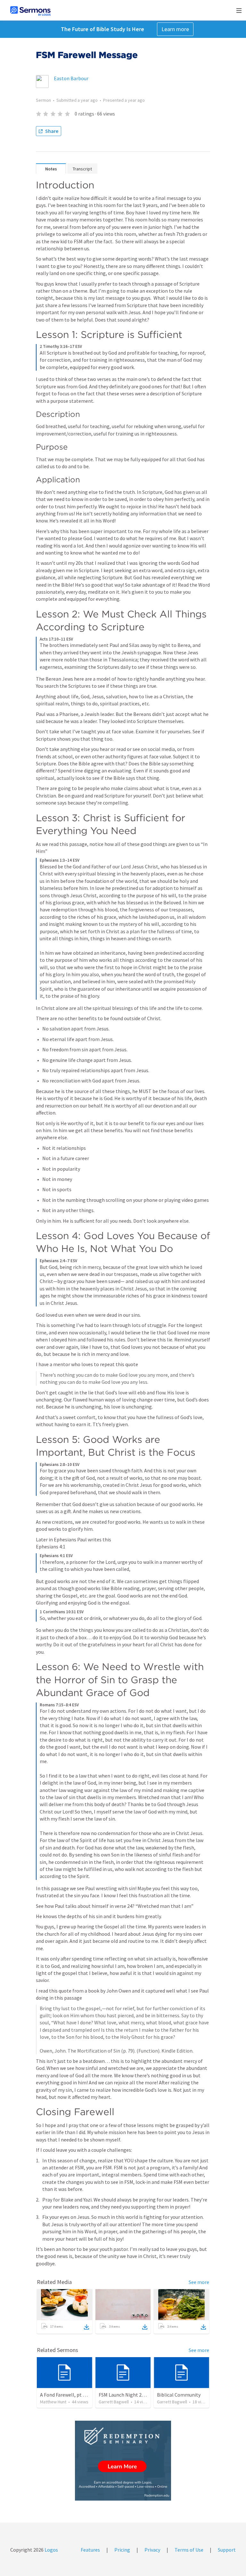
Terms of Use (189, 2550)
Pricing (122, 2550)
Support (227, 2550)
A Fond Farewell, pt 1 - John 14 (73, 2395)
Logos (51, 2550)
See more (199, 2282)
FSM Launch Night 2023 (124, 2395)
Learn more (175, 29)
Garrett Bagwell (114, 2402)
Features (90, 2550)
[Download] (86, 2327)
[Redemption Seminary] (123, 2461)
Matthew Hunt (53, 2402)
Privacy (152, 2550)
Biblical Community (179, 2395)
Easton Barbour (71, 78)
